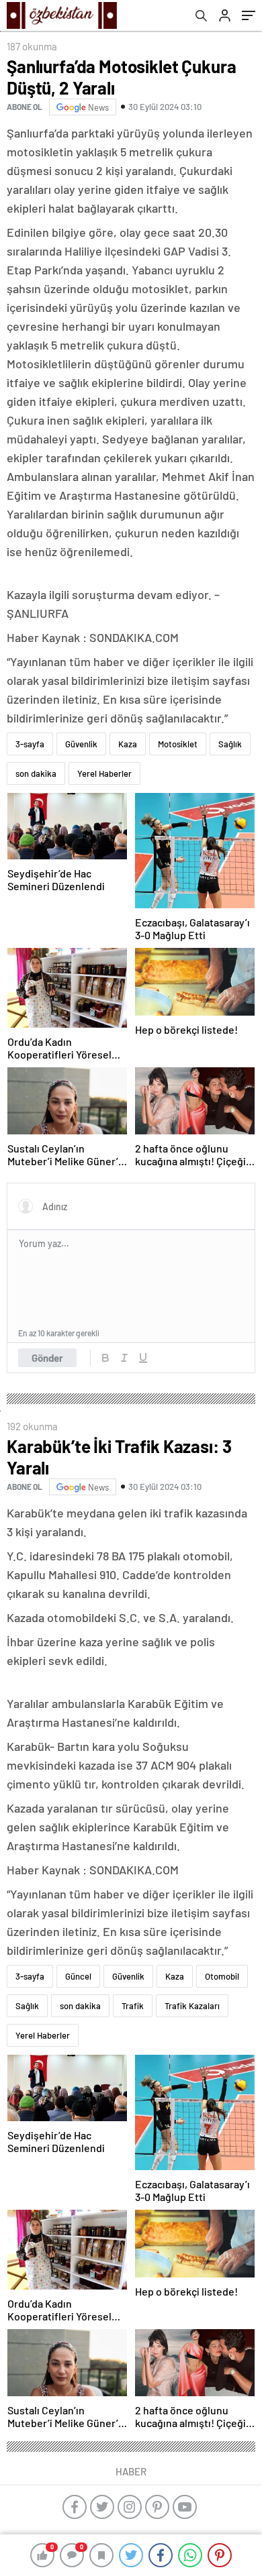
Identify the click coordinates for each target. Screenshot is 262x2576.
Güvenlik (81, 744)
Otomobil (222, 1976)
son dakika (36, 773)
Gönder (47, 1358)
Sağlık (230, 744)
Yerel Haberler (104, 773)
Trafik (133, 2006)
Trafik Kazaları (192, 2006)
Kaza (128, 744)
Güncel (78, 1976)
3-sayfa (30, 744)
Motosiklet (178, 744)
